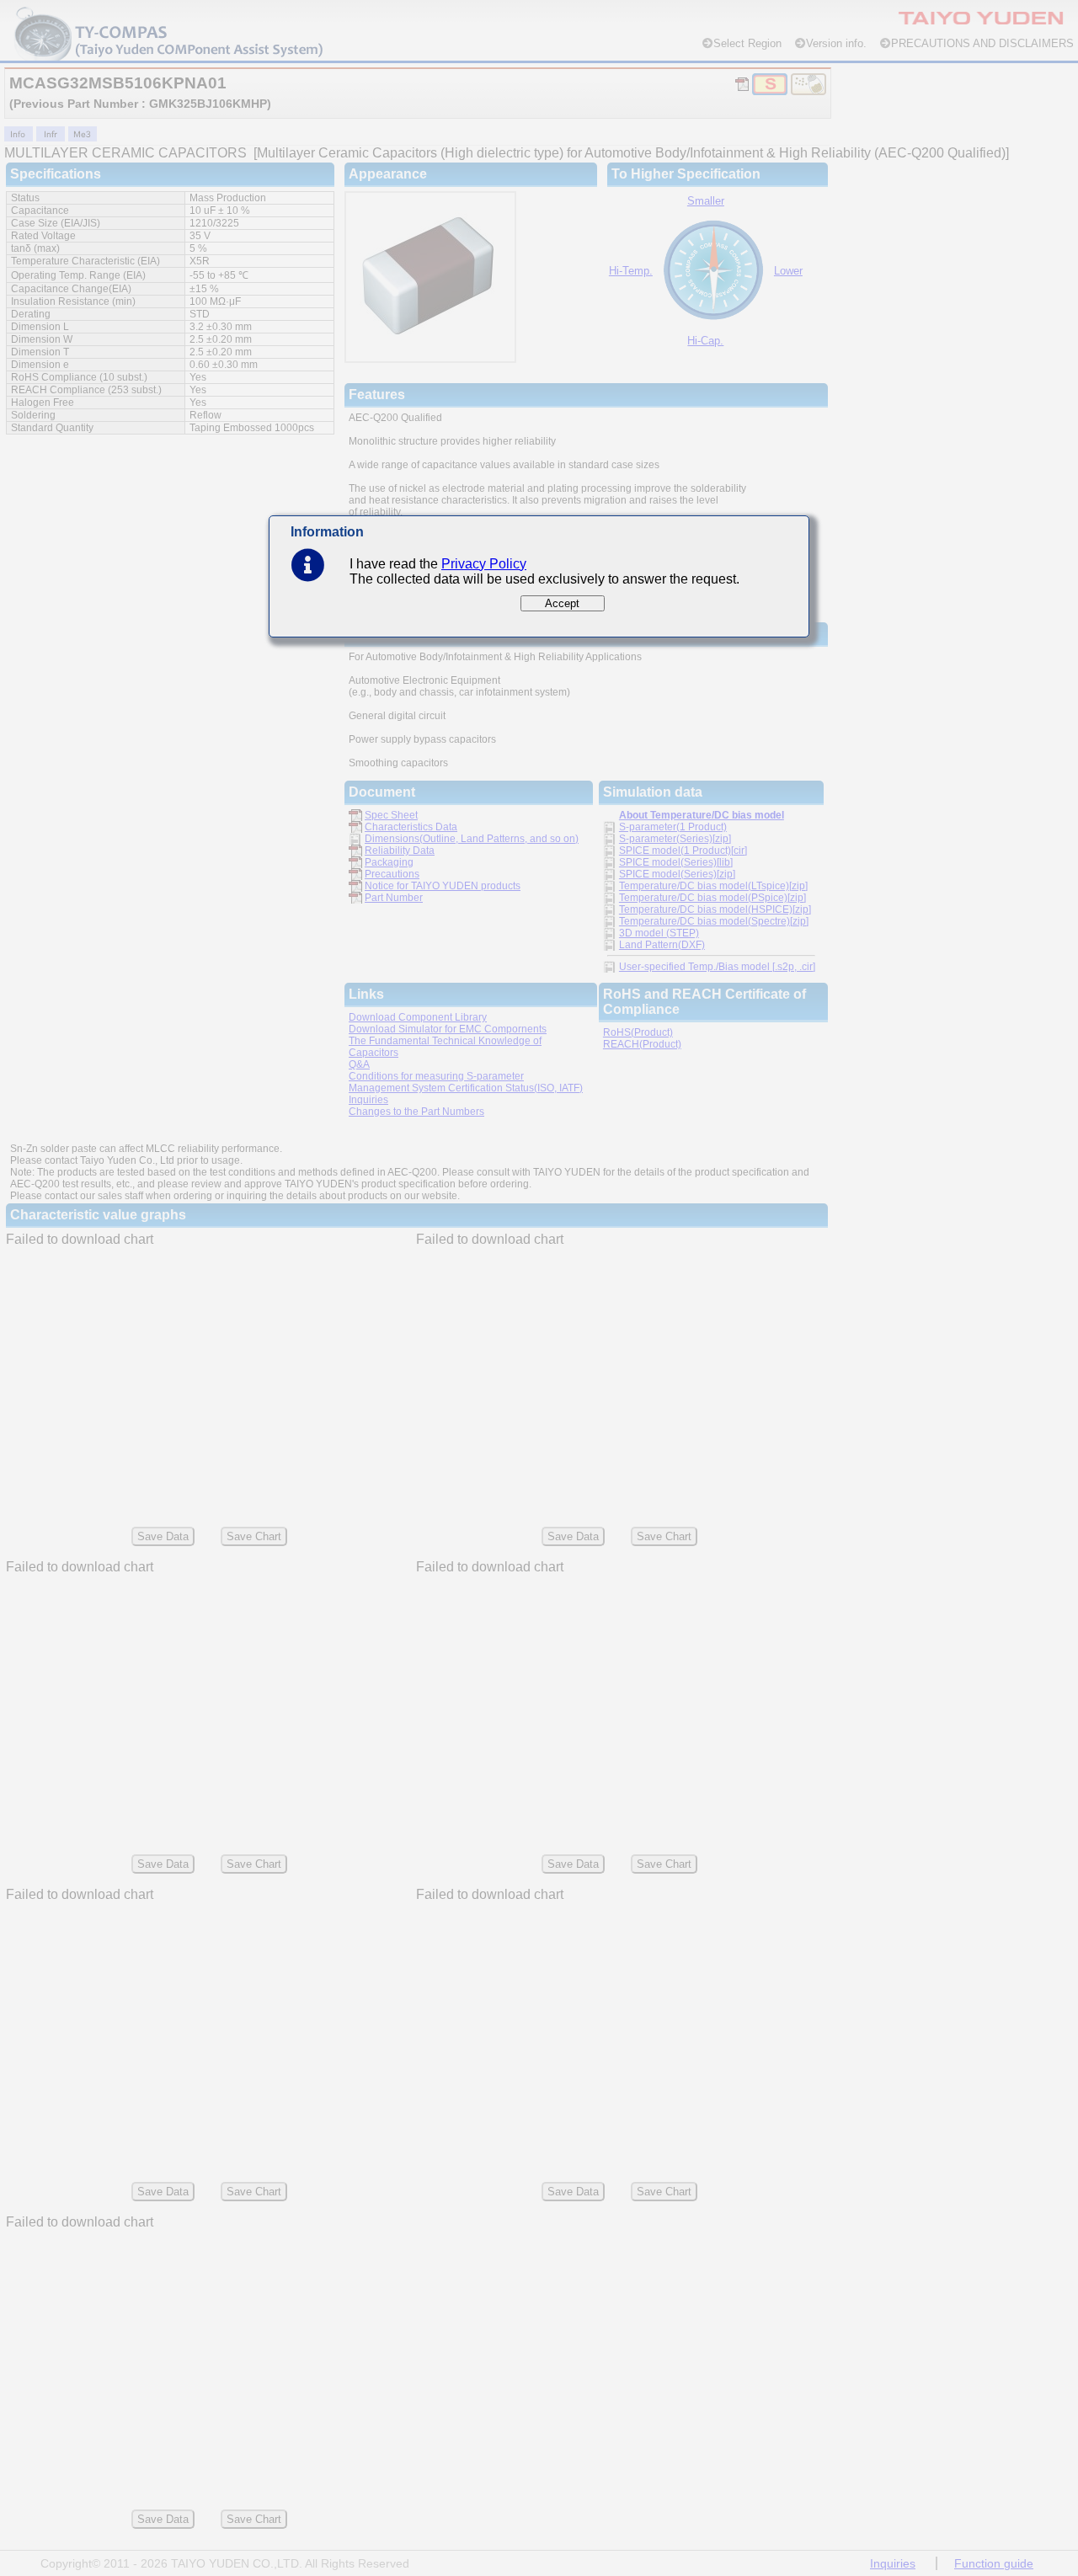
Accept (562, 603)
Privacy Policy (484, 564)
